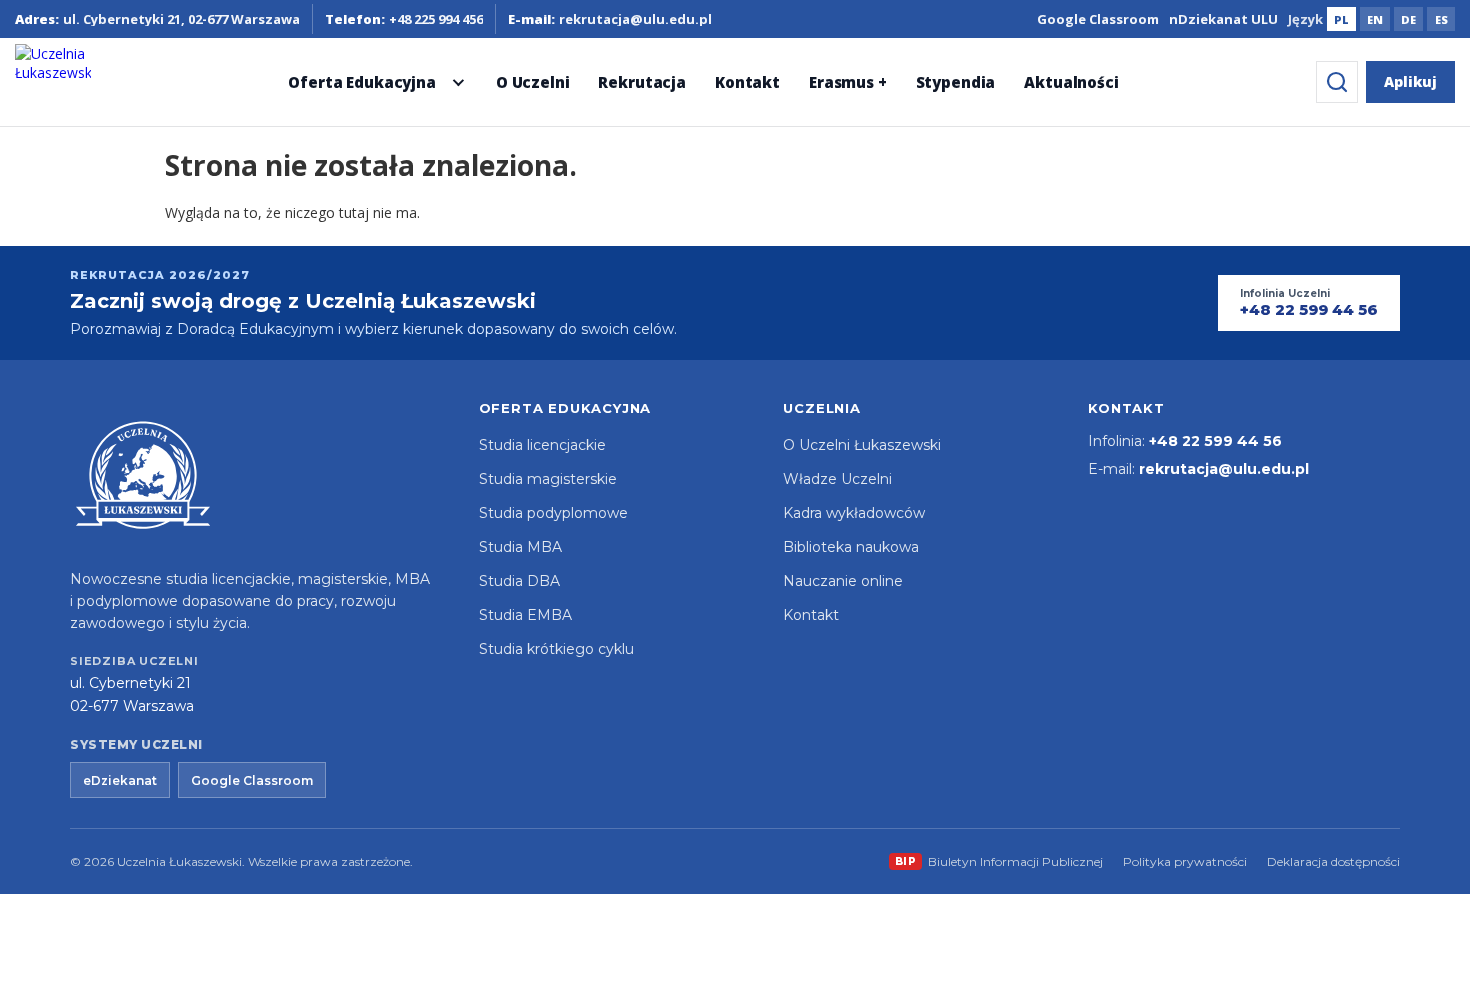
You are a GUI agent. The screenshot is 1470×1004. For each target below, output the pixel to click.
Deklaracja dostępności (1333, 861)
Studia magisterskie (548, 479)
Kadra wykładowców (854, 513)
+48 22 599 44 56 (1215, 441)
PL (1341, 19)
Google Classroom (1098, 19)
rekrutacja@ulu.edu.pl (1224, 469)
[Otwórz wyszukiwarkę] (1337, 82)
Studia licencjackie (542, 445)
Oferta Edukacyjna (361, 82)
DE (1408, 19)
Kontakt (747, 82)
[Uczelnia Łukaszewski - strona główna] (53, 82)
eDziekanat (120, 780)
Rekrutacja (642, 82)
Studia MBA (520, 547)
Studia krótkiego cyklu (556, 649)
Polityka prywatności (1185, 861)
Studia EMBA (525, 615)
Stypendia (956, 82)
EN (1375, 19)
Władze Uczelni (837, 479)
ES (1441, 19)
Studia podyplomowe (553, 513)
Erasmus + (848, 82)
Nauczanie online (843, 581)
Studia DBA (519, 581)
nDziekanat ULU (1223, 19)
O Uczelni (533, 82)
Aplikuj (1410, 81)
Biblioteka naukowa (851, 547)
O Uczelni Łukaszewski (862, 445)
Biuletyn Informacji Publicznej (999, 861)
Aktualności (1071, 82)
